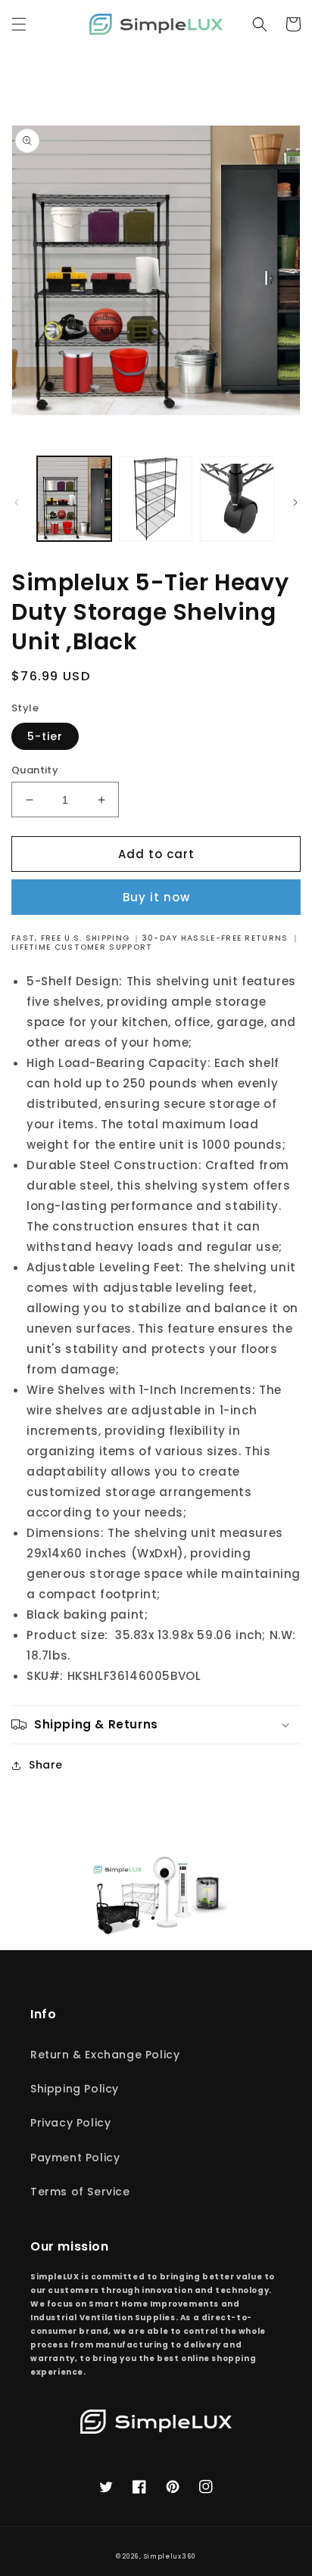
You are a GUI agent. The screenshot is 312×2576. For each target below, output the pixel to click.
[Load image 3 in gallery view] (237, 499)
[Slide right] (295, 502)
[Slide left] (17, 502)
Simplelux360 (170, 2556)
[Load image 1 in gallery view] (74, 499)
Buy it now (156, 897)
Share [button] (46, 1765)
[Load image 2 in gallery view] (156, 499)
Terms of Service (80, 2192)
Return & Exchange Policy (105, 2055)
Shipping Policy (75, 2089)
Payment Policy (75, 2158)
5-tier (45, 736)
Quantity (35, 770)
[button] (19, 24)
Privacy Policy (70, 2123)
